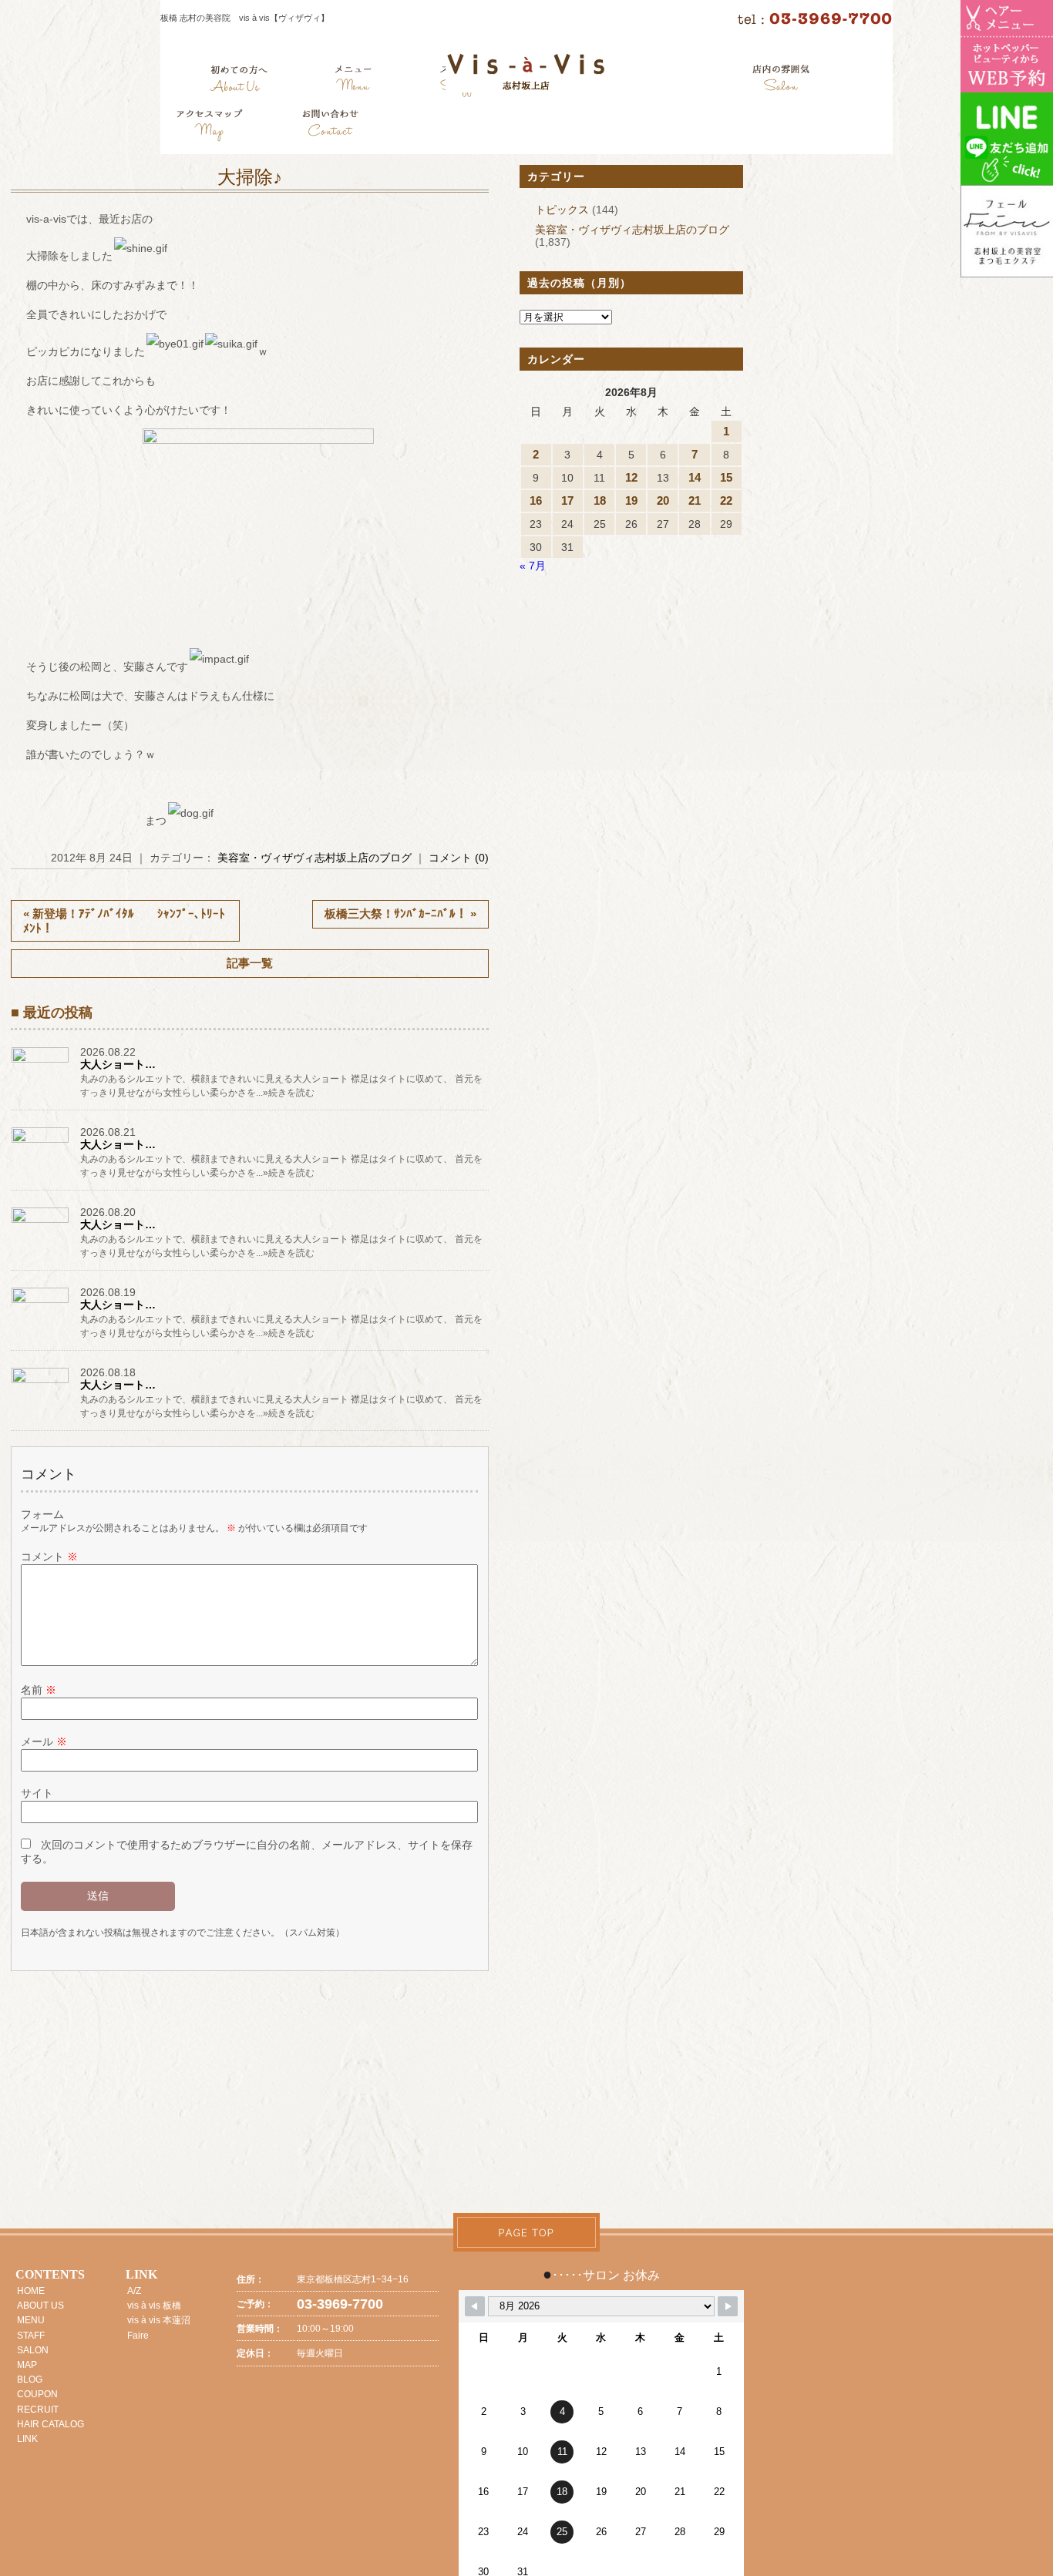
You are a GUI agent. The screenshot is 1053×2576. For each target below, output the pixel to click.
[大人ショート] (42, 1062)
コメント (49, 1557)
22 (726, 500)
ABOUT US (40, 2306)
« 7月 (533, 566)
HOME (31, 2291)
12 (631, 477)
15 (726, 477)
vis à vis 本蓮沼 (159, 2320)
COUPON (37, 2394)
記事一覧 (250, 963)
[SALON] (781, 81)
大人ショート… (118, 1064)
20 (663, 500)
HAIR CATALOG (50, 2424)
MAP (27, 2365)
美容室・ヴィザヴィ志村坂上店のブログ (315, 858)
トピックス (562, 210)
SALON (33, 2350)
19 (631, 500)
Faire (138, 2336)
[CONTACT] (330, 127)
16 (536, 500)
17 (567, 500)
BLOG (30, 2380)
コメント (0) (459, 858)
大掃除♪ (250, 177)
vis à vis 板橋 (154, 2306)
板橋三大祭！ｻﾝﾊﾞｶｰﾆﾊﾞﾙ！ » (400, 914)
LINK (27, 2439)
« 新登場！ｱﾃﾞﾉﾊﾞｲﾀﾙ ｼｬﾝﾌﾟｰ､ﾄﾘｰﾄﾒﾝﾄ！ (124, 921)
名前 (39, 1690)
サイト (37, 1793)
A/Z (134, 2291)
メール (44, 1741)
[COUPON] (210, 127)
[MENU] (353, 81)
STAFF (31, 2336)
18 (600, 500)
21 (695, 500)
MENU (31, 2320)
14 (695, 477)
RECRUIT (38, 2410)
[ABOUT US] (239, 81)
